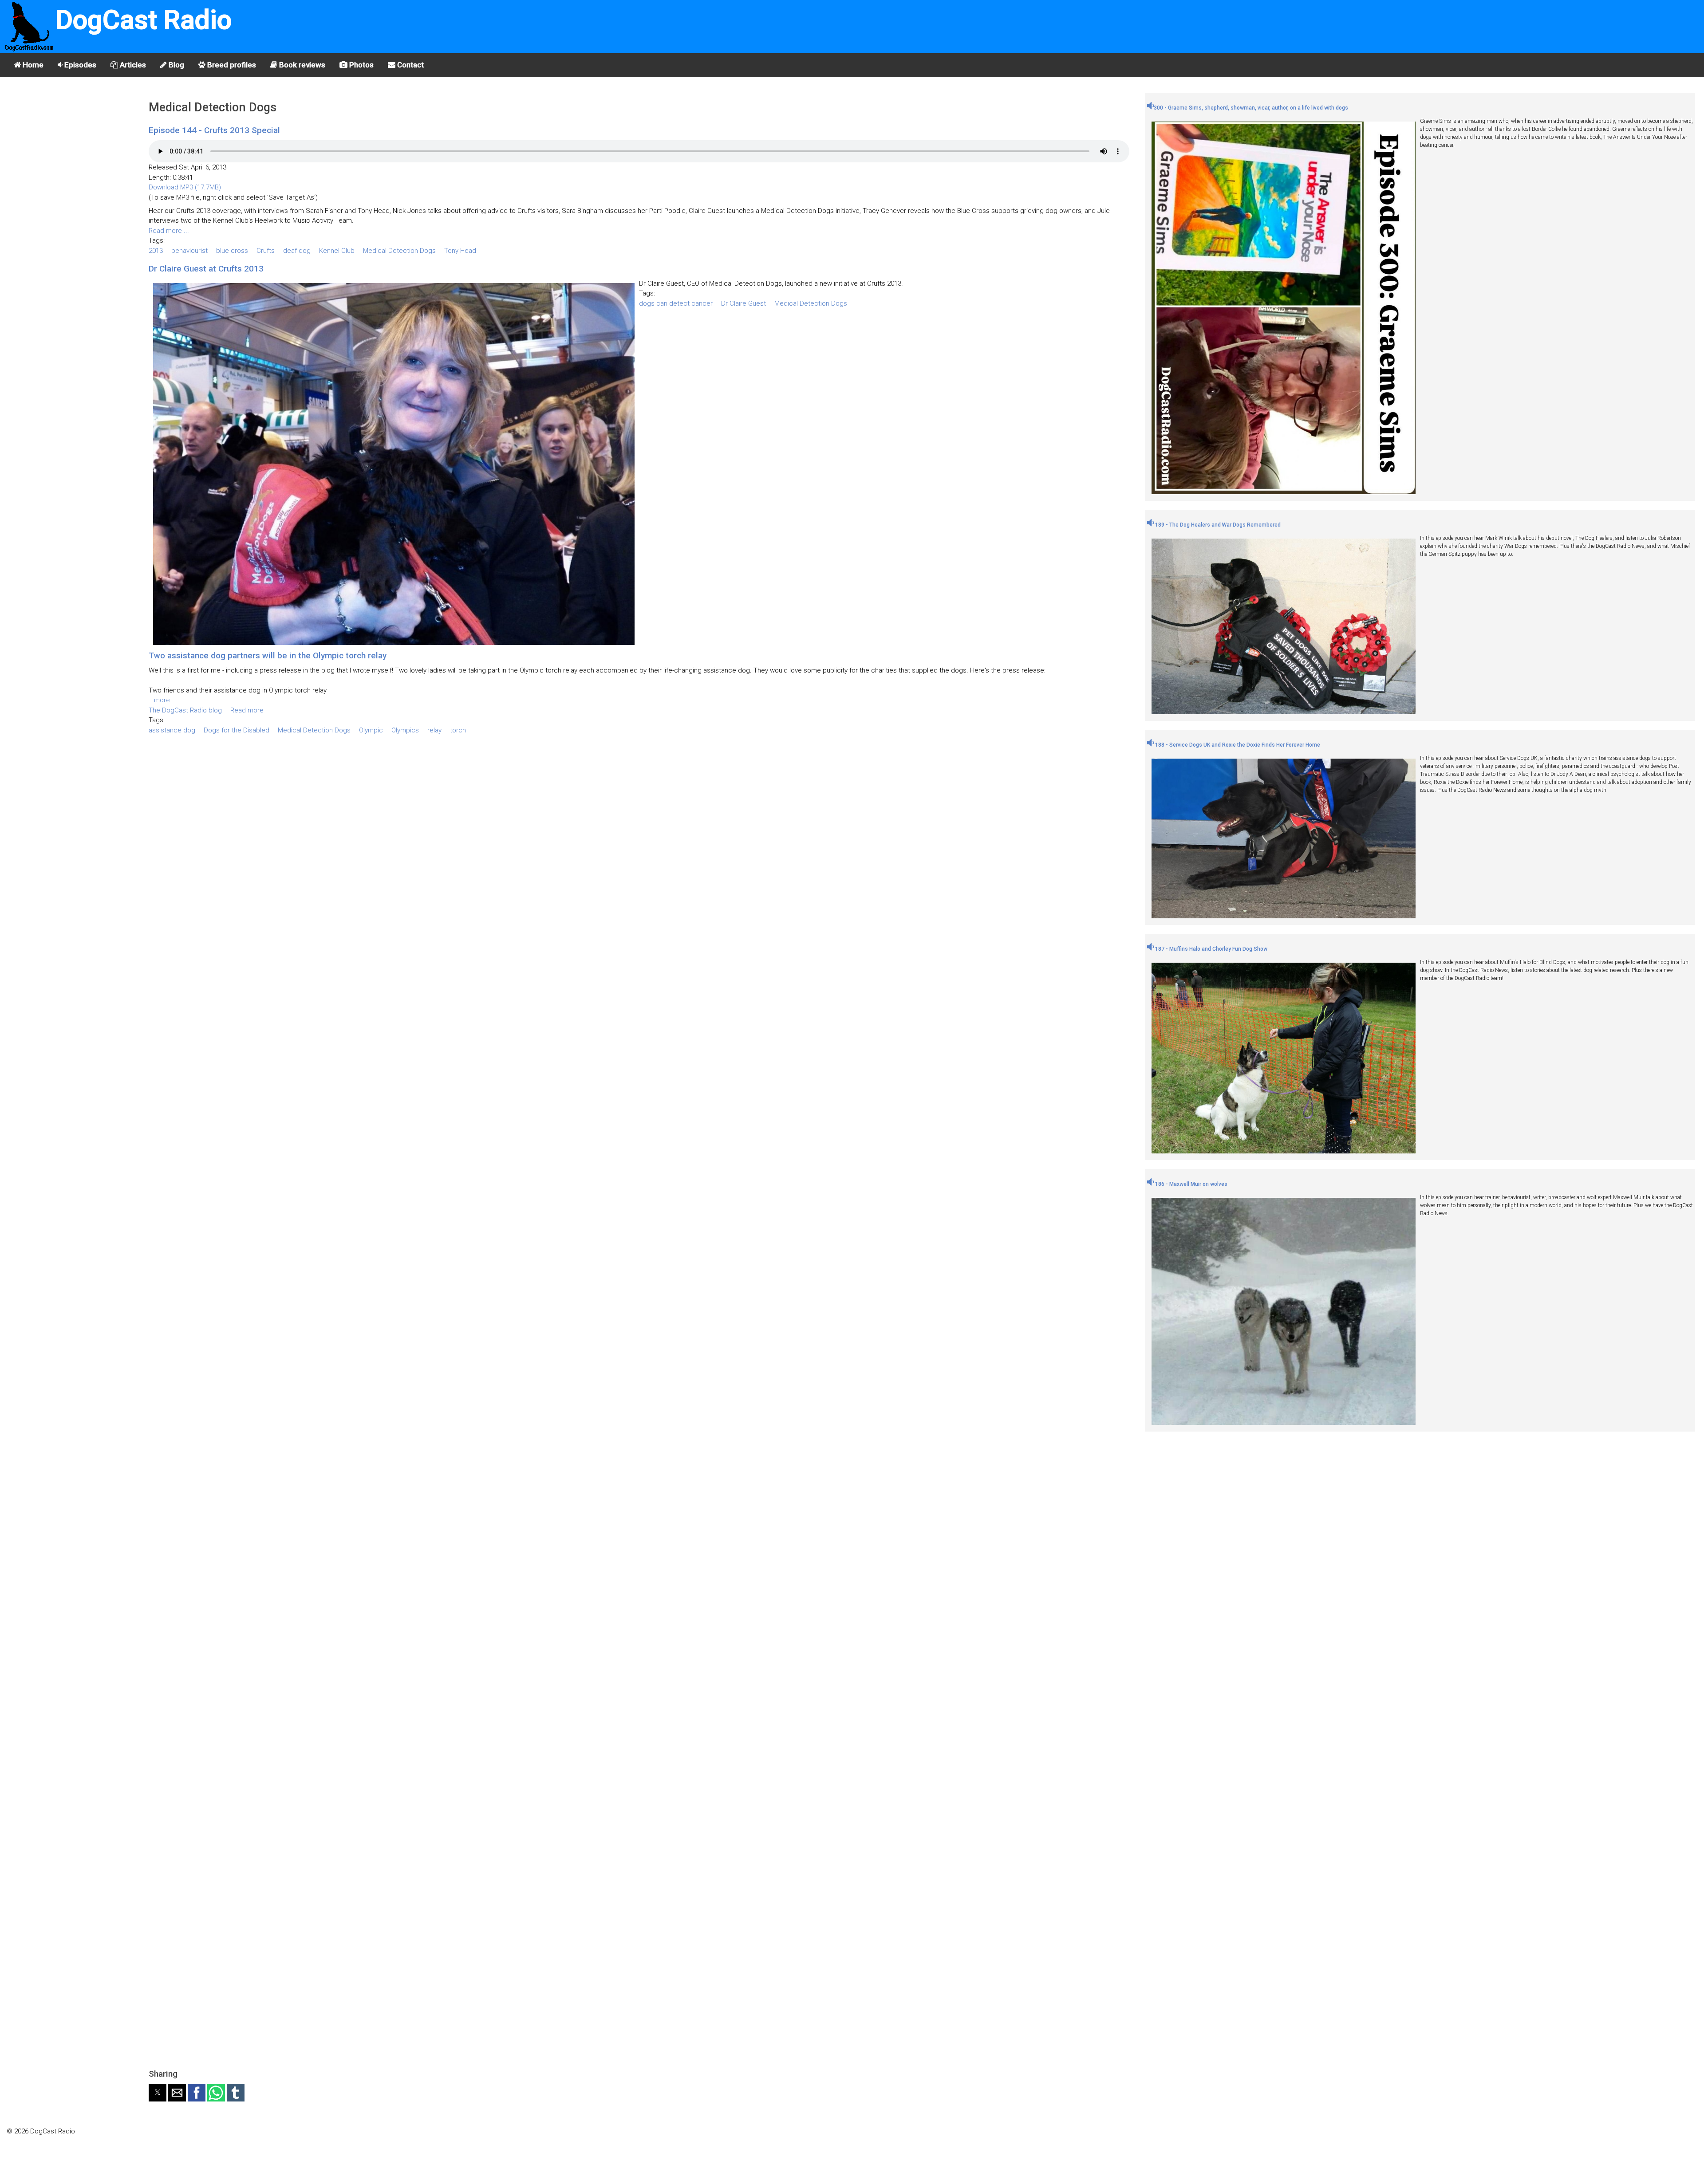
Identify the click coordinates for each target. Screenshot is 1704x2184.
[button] (158, 2093)
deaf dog (297, 251)
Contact (410, 65)
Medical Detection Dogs (399, 251)
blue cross (232, 251)
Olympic (371, 730)
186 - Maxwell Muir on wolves (1191, 1184)
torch (458, 730)
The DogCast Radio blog (185, 710)
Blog (176, 65)
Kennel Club (337, 251)
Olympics (405, 730)
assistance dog (172, 730)
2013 (156, 251)
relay (434, 730)
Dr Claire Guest (744, 303)
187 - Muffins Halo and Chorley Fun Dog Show (1211, 949)
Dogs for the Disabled (237, 730)
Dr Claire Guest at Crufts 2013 (206, 269)
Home (32, 65)
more (162, 700)
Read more (247, 710)
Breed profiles (231, 65)
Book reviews (301, 65)
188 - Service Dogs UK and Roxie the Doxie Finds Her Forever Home (1237, 745)
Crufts (266, 251)
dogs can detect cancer (676, 303)
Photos (361, 65)
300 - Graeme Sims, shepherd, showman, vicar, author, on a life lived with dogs (1251, 108)
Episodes (79, 65)
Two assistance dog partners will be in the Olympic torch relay (268, 655)
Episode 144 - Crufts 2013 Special (214, 130)
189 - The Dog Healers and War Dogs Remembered (1217, 525)
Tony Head (460, 251)
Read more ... (169, 231)
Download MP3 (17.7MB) (185, 187)
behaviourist (189, 251)
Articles (132, 65)
